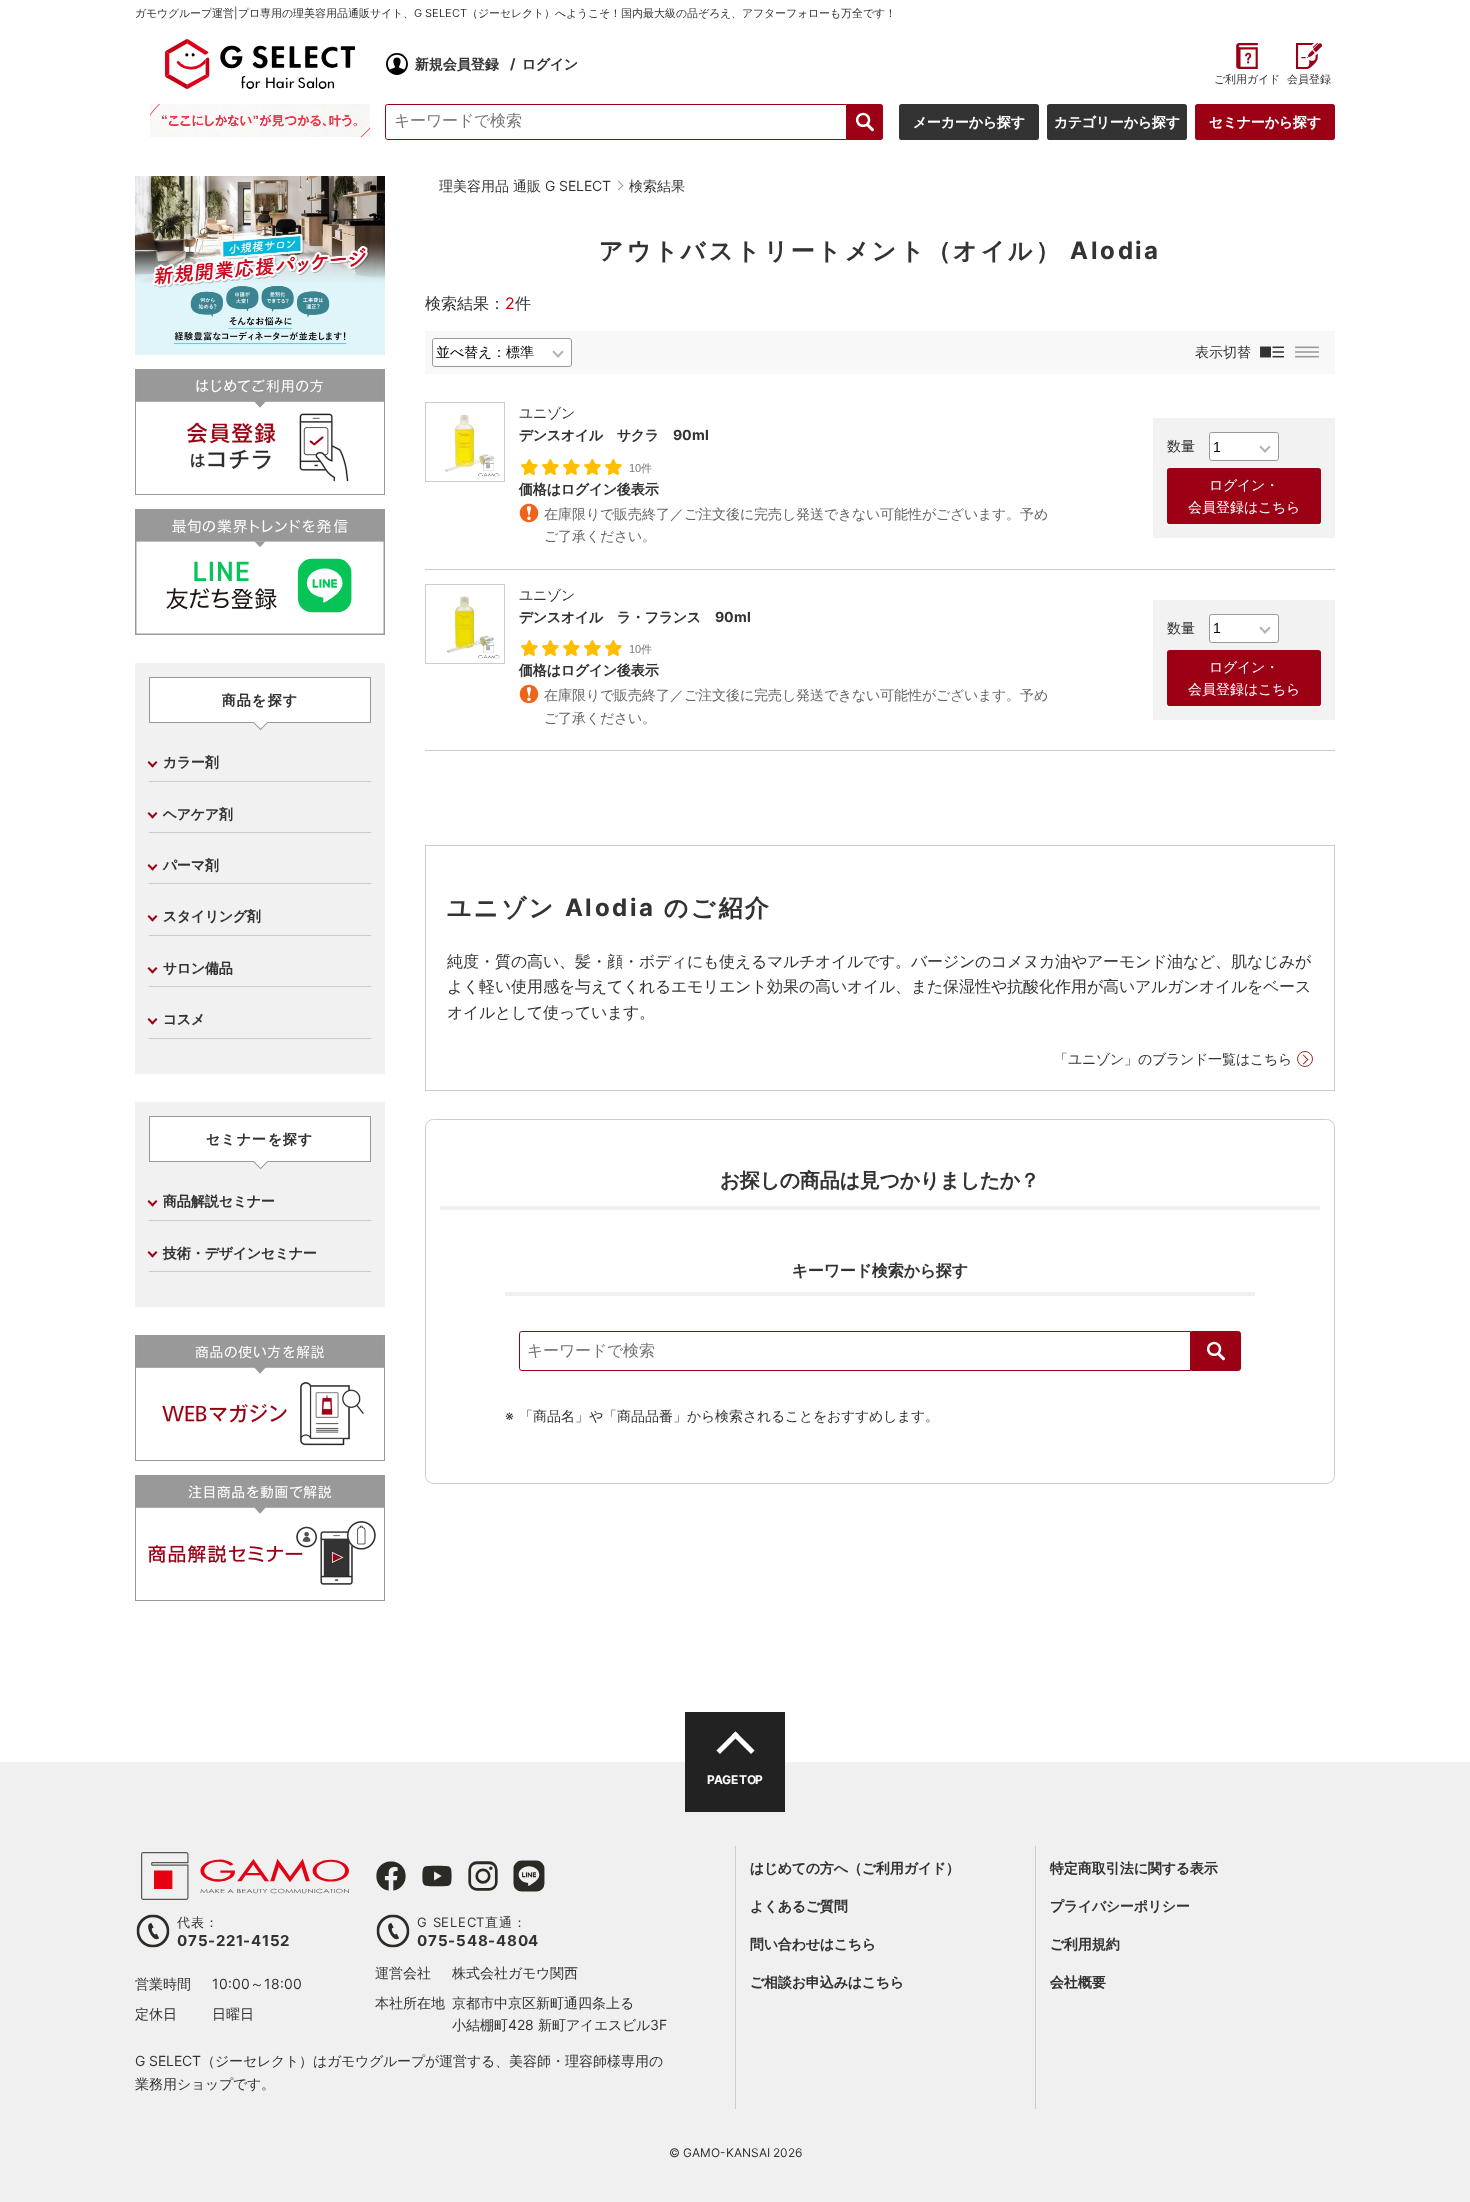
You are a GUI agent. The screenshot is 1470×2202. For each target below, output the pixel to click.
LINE (529, 1876)
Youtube (437, 1876)
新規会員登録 (457, 63)
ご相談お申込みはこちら (827, 1981)
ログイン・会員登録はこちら (1244, 496)
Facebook (391, 1876)
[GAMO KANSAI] (245, 1889)
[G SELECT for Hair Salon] (260, 64)
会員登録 (1309, 79)
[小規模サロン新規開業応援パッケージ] (260, 347)
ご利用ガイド (1246, 79)
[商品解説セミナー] (260, 1592)
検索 (1216, 1351)
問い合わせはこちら (813, 1943)
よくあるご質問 (799, 1905)
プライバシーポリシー (1120, 1905)
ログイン (550, 63)
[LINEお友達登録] (260, 626)
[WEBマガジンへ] (260, 1452)
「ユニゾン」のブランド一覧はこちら (1173, 1058)
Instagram (483, 1876)
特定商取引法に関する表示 (1134, 1867)
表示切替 (1223, 351)
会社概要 (1078, 1981)
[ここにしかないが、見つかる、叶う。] (260, 120)
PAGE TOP (734, 1779)
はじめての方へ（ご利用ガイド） (855, 1867)
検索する (865, 122)
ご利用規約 (1085, 1943)
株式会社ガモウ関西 (515, 1972)
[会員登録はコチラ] (260, 486)
